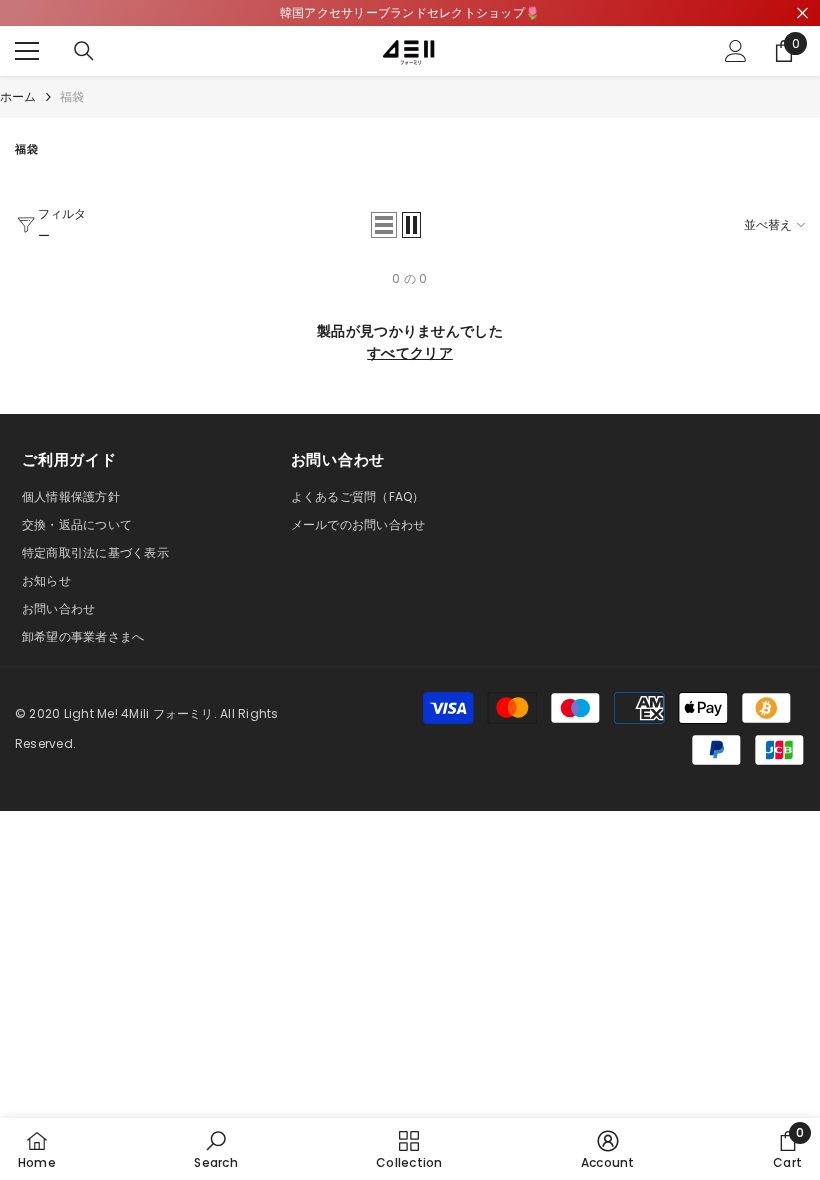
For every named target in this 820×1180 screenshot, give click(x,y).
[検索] (84, 51)
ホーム (18, 96)
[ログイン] (736, 51)
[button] (384, 225)
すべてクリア (410, 353)
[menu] (27, 51)
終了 (802, 13)
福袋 (72, 96)
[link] (215, 1149)
